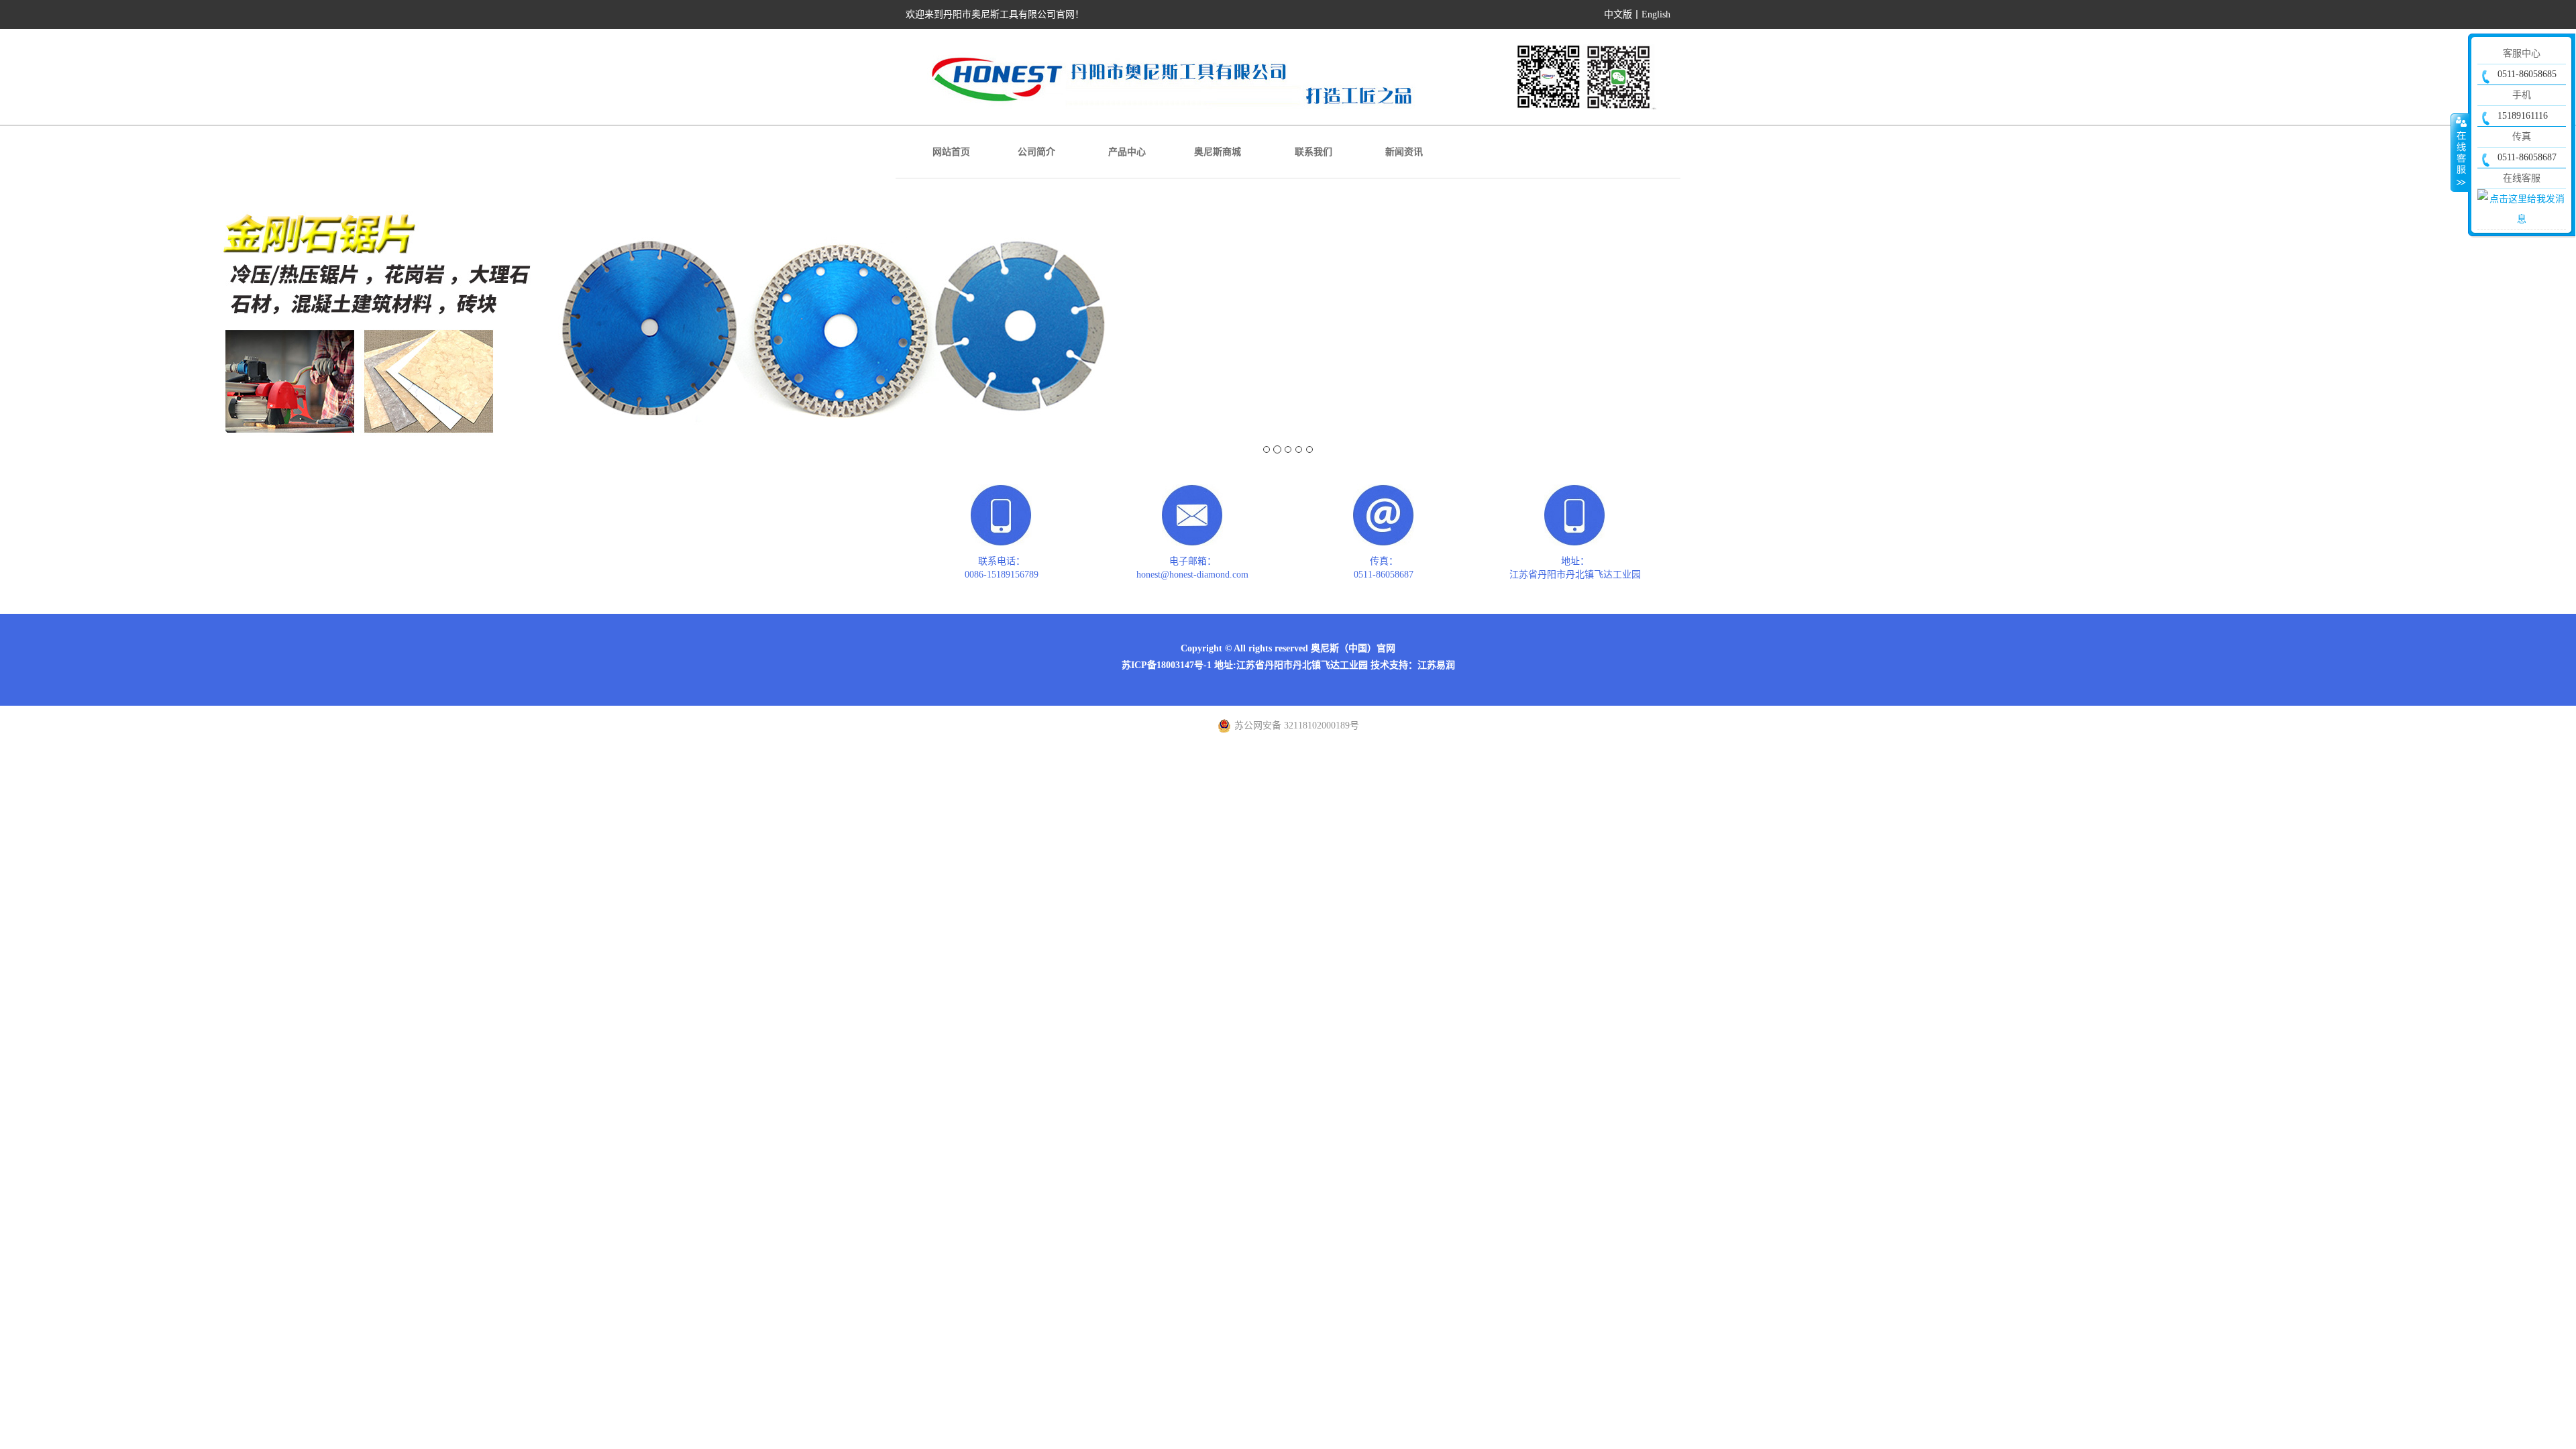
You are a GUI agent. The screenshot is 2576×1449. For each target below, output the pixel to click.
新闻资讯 (1404, 152)
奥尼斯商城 (1218, 152)
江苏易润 (1436, 665)
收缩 (2460, 152)
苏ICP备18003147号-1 (1167, 665)
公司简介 (1036, 152)
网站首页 (951, 152)
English (1656, 14)
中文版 (1618, 14)
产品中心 (1127, 152)
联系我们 (1313, 152)
